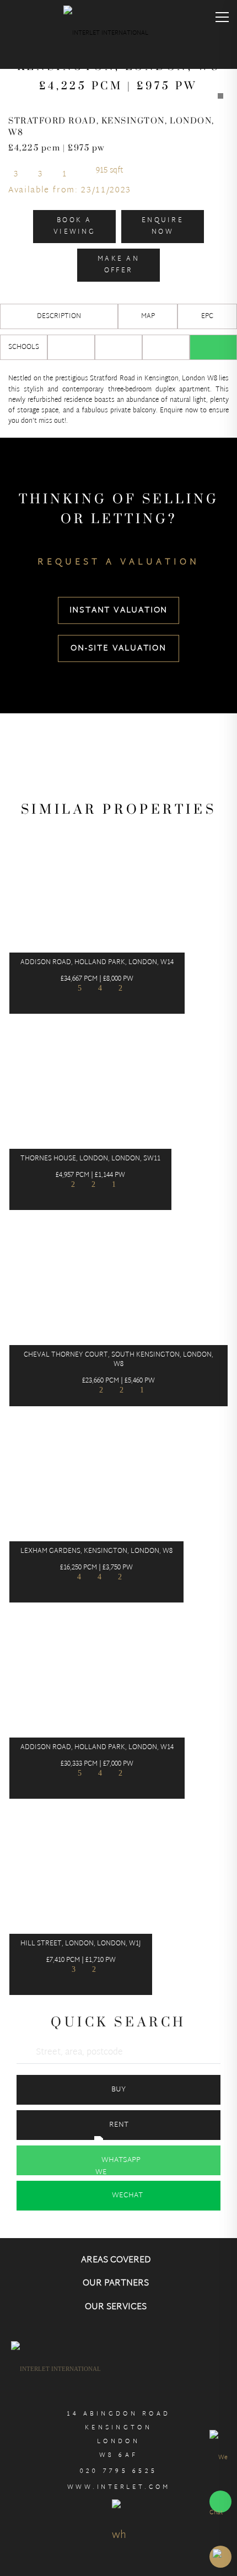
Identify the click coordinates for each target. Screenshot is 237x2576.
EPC (207, 316)
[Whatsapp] (213, 347)
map (148, 316)
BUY (118, 2090)
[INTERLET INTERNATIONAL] (118, 36)
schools (24, 347)
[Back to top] (220, 2557)
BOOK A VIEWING (74, 226)
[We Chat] (220, 2485)
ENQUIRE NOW (163, 226)
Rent (119, 2125)
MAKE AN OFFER (118, 265)
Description (59, 316)
